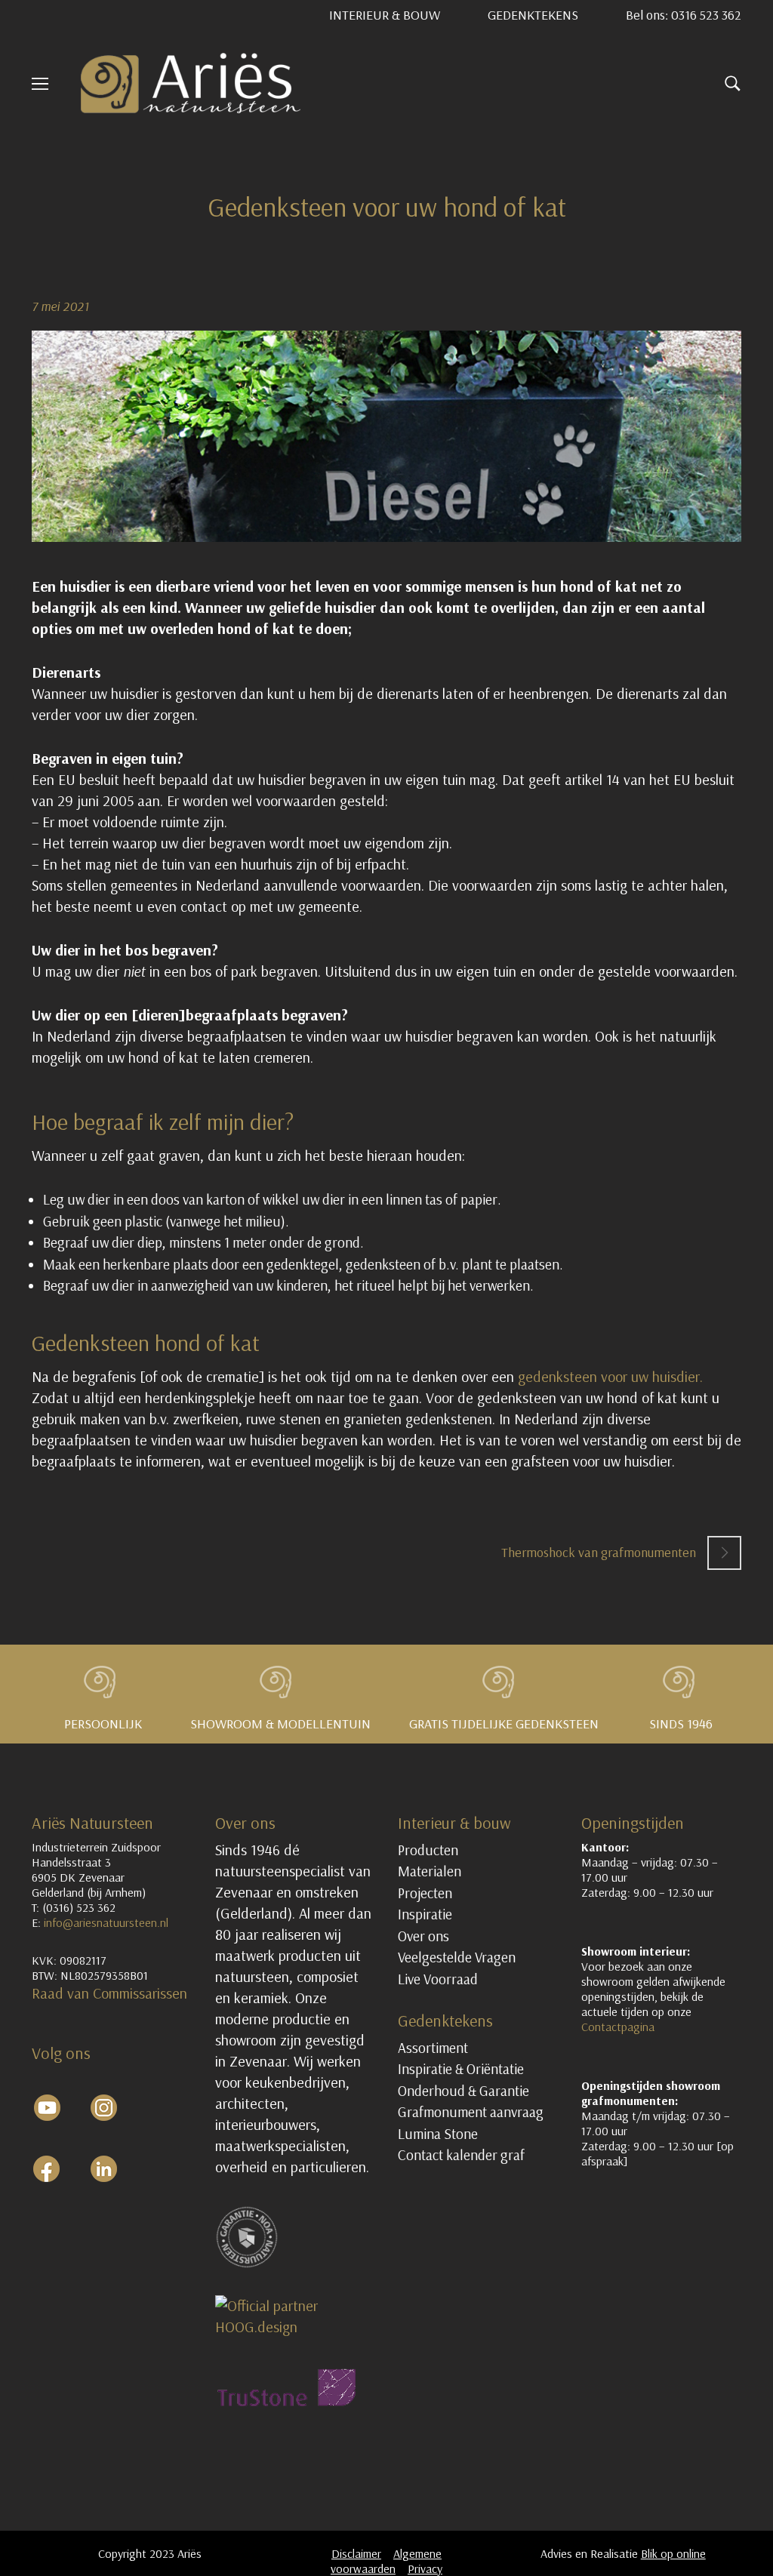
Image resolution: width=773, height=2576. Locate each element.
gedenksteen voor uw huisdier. (610, 1376)
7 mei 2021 (60, 306)
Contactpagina (618, 2027)
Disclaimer (356, 2553)
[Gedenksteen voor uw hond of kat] (386, 436)
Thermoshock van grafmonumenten (599, 1552)
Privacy (425, 2568)
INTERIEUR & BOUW (385, 15)
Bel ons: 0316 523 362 (684, 15)
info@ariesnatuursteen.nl (106, 1922)
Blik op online (673, 2553)
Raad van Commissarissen (111, 1993)
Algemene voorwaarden (386, 2561)
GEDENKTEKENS (533, 15)
